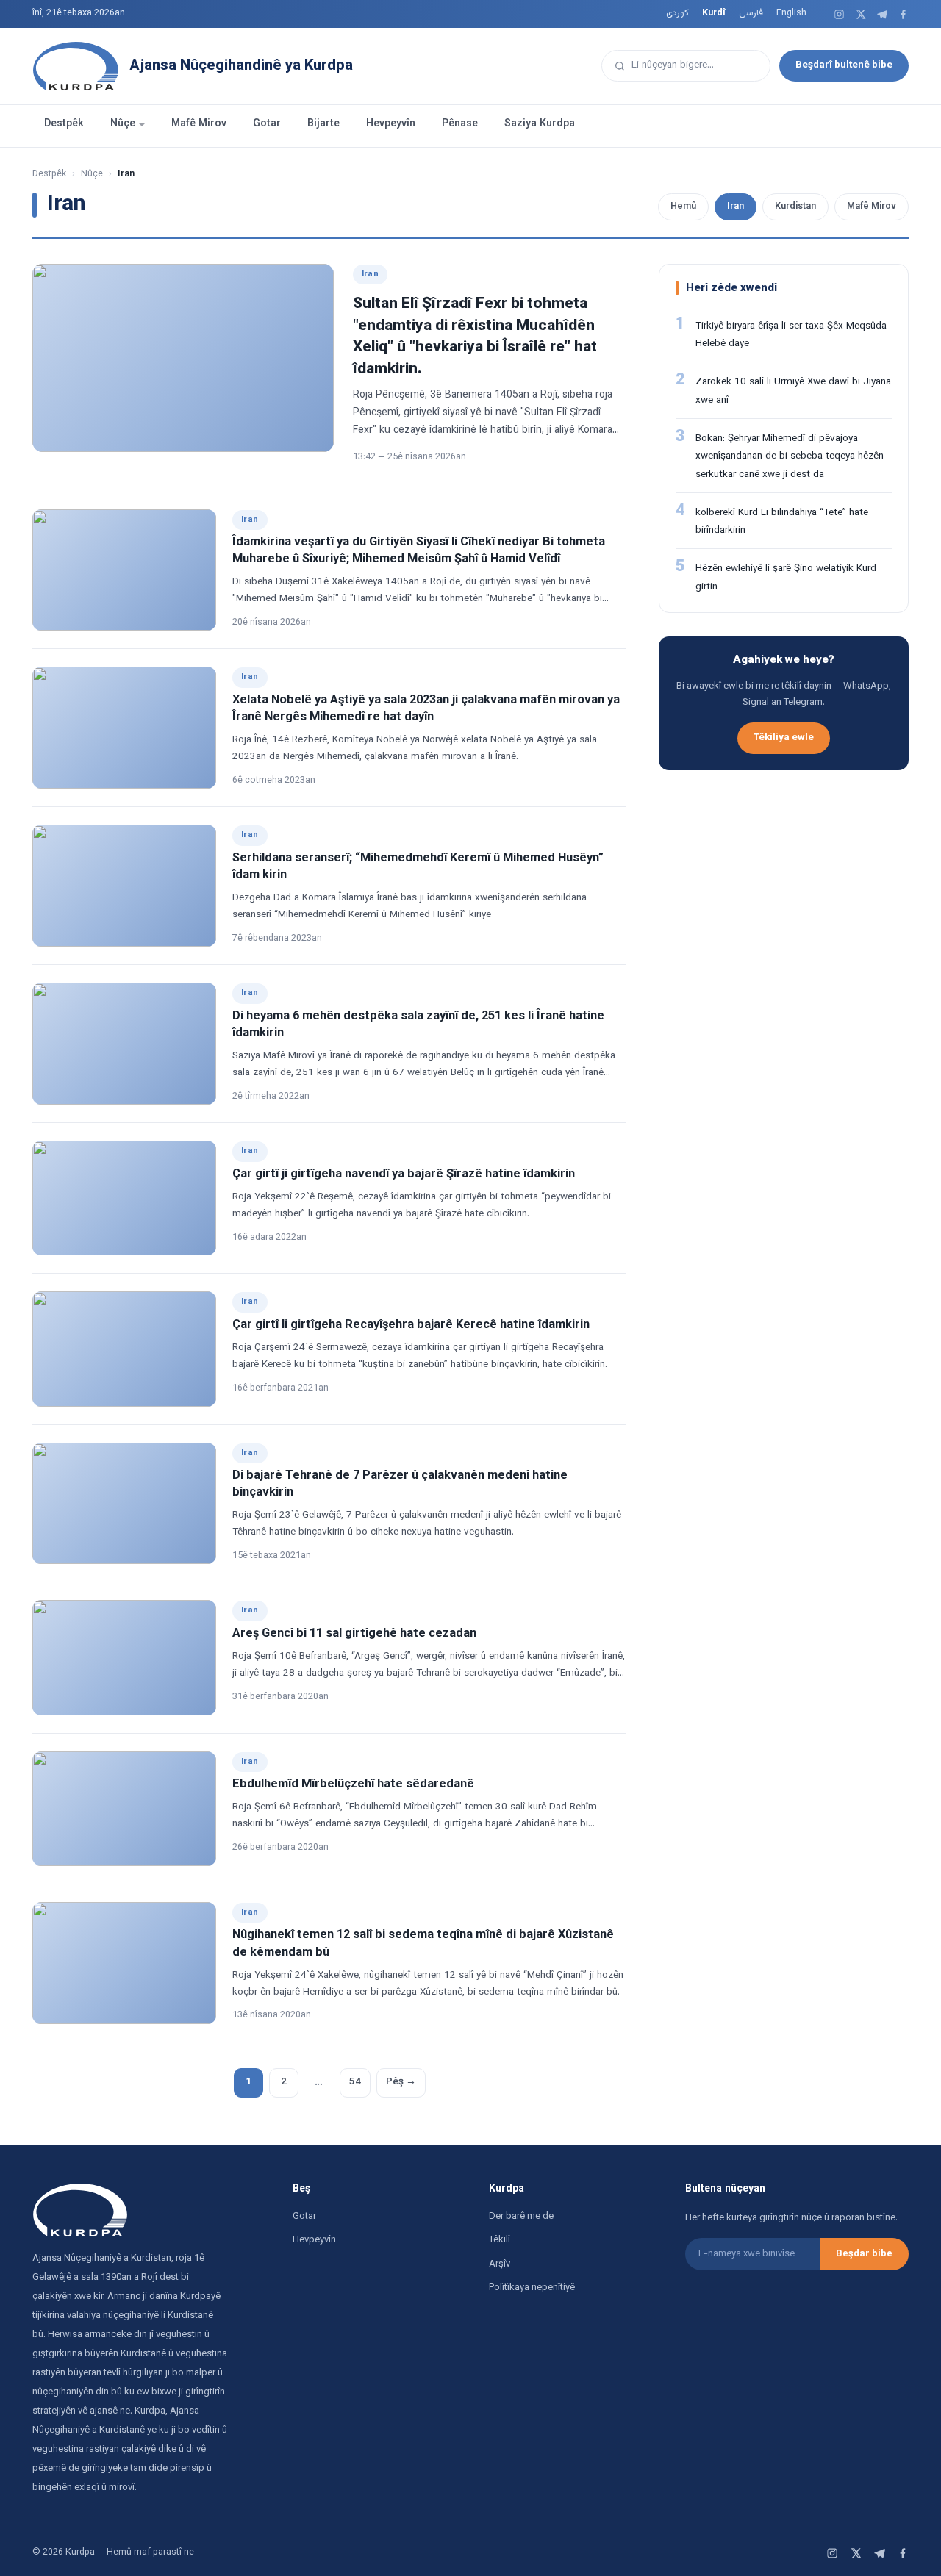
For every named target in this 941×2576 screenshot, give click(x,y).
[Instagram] (839, 14)
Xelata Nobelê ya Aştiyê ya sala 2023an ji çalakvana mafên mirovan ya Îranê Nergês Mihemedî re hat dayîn (426, 709)
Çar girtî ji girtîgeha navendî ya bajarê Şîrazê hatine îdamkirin (404, 1174)
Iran (736, 207)
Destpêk (64, 124)
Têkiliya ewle (784, 738)
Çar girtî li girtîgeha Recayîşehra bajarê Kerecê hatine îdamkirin (411, 1325)
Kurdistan (795, 207)
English (791, 13)
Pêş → (401, 2082)
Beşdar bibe (864, 2254)
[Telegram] (882, 14)
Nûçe (123, 124)
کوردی (677, 13)
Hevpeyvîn (391, 124)
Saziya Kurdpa (540, 124)
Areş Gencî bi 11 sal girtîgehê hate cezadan (354, 1634)
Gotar (267, 124)
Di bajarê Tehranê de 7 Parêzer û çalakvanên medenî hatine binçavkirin (400, 1484)
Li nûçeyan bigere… (673, 65)
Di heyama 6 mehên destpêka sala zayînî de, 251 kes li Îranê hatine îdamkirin (418, 1025)
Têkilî (500, 2240)
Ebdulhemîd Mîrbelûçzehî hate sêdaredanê (353, 1784)
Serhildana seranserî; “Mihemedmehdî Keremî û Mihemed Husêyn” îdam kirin (418, 867)
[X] (861, 14)
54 (355, 2082)
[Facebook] (903, 14)
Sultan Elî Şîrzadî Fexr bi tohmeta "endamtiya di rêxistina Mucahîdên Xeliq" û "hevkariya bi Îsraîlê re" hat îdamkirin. (475, 336)
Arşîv (500, 2264)
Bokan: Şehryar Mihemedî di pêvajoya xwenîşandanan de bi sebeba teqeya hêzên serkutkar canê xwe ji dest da (790, 456)
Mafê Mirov (199, 124)
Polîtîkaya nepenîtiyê (532, 2288)
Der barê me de (521, 2217)
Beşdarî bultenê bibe (844, 65)
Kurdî (714, 13)
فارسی (751, 13)
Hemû (683, 207)
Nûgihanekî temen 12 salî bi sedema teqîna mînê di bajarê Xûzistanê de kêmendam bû (423, 1944)
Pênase (460, 124)
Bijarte (323, 124)
